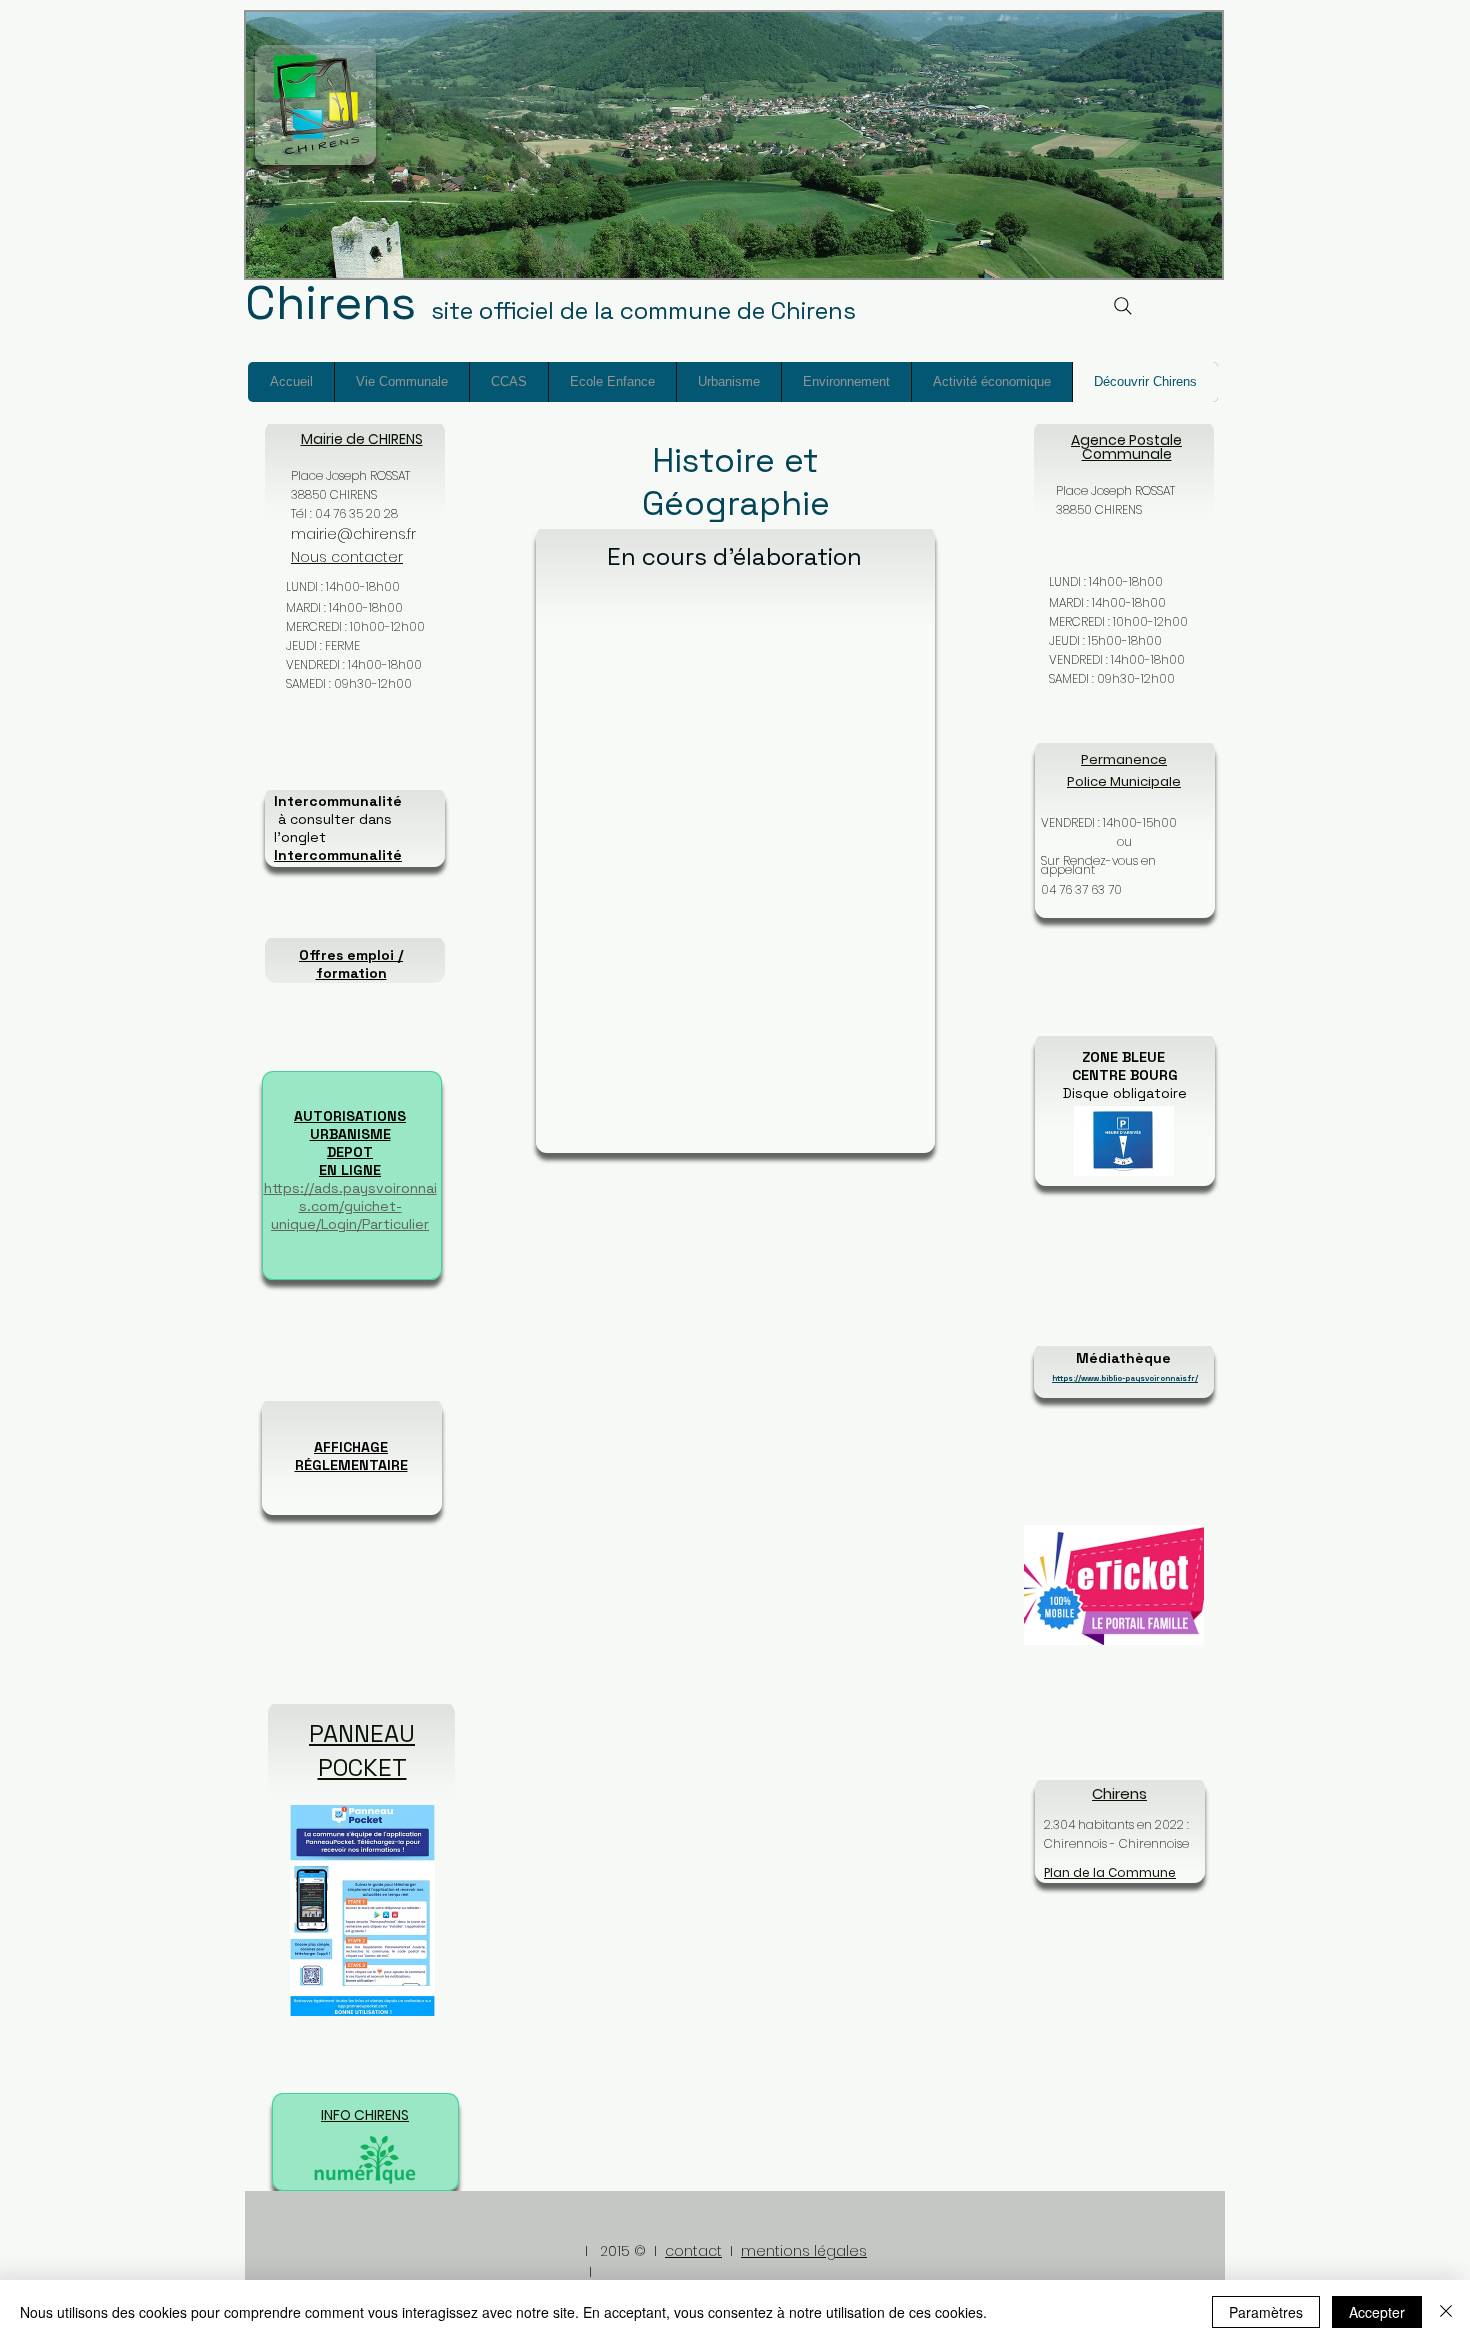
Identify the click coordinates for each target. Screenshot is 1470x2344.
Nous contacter (347, 557)
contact (693, 2251)
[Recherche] (1122, 305)
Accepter (1377, 2312)
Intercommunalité (338, 855)
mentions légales (804, 2251)
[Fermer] (1446, 2312)
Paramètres (1266, 2312)
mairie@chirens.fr (353, 534)
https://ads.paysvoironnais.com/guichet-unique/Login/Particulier (350, 1206)
